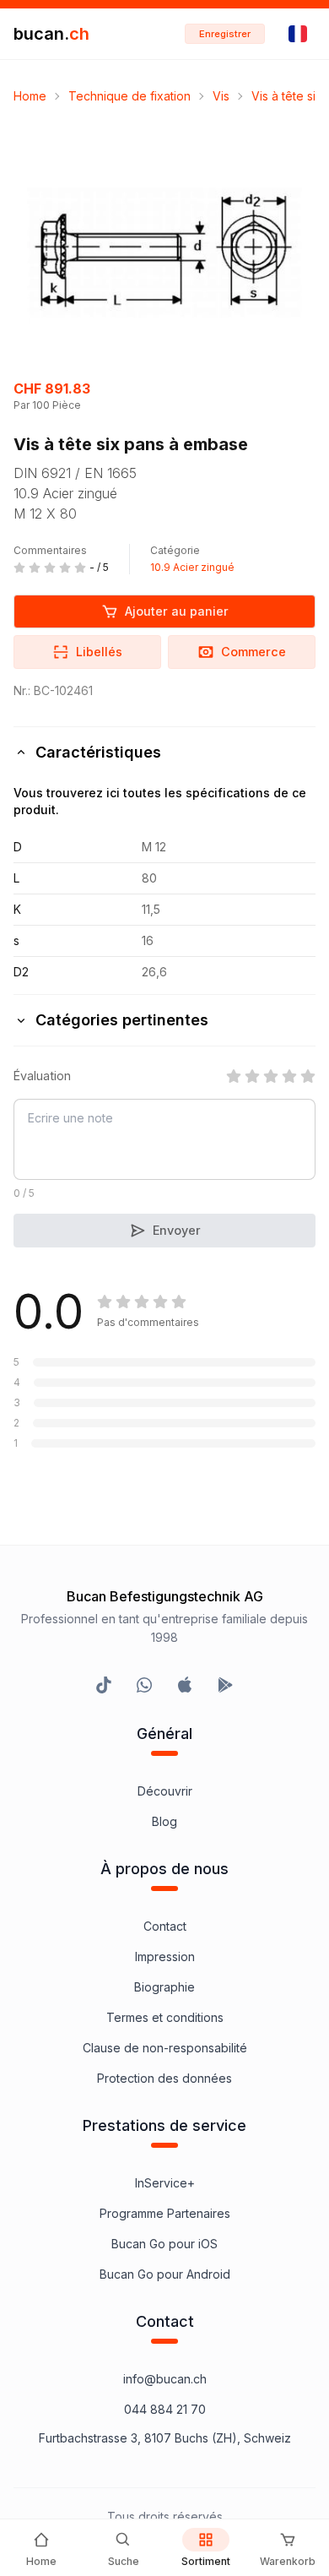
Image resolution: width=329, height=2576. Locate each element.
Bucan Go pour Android (165, 2274)
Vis (221, 96)
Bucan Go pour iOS (164, 2244)
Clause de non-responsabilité (165, 2048)
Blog (164, 1821)
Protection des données (164, 2078)
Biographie (164, 1987)
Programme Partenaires (165, 2213)
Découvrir (165, 1791)
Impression (165, 1956)
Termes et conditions (165, 2017)
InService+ (165, 2183)
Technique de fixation (129, 96)
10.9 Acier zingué (192, 567)
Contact (165, 1926)
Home (30, 96)
